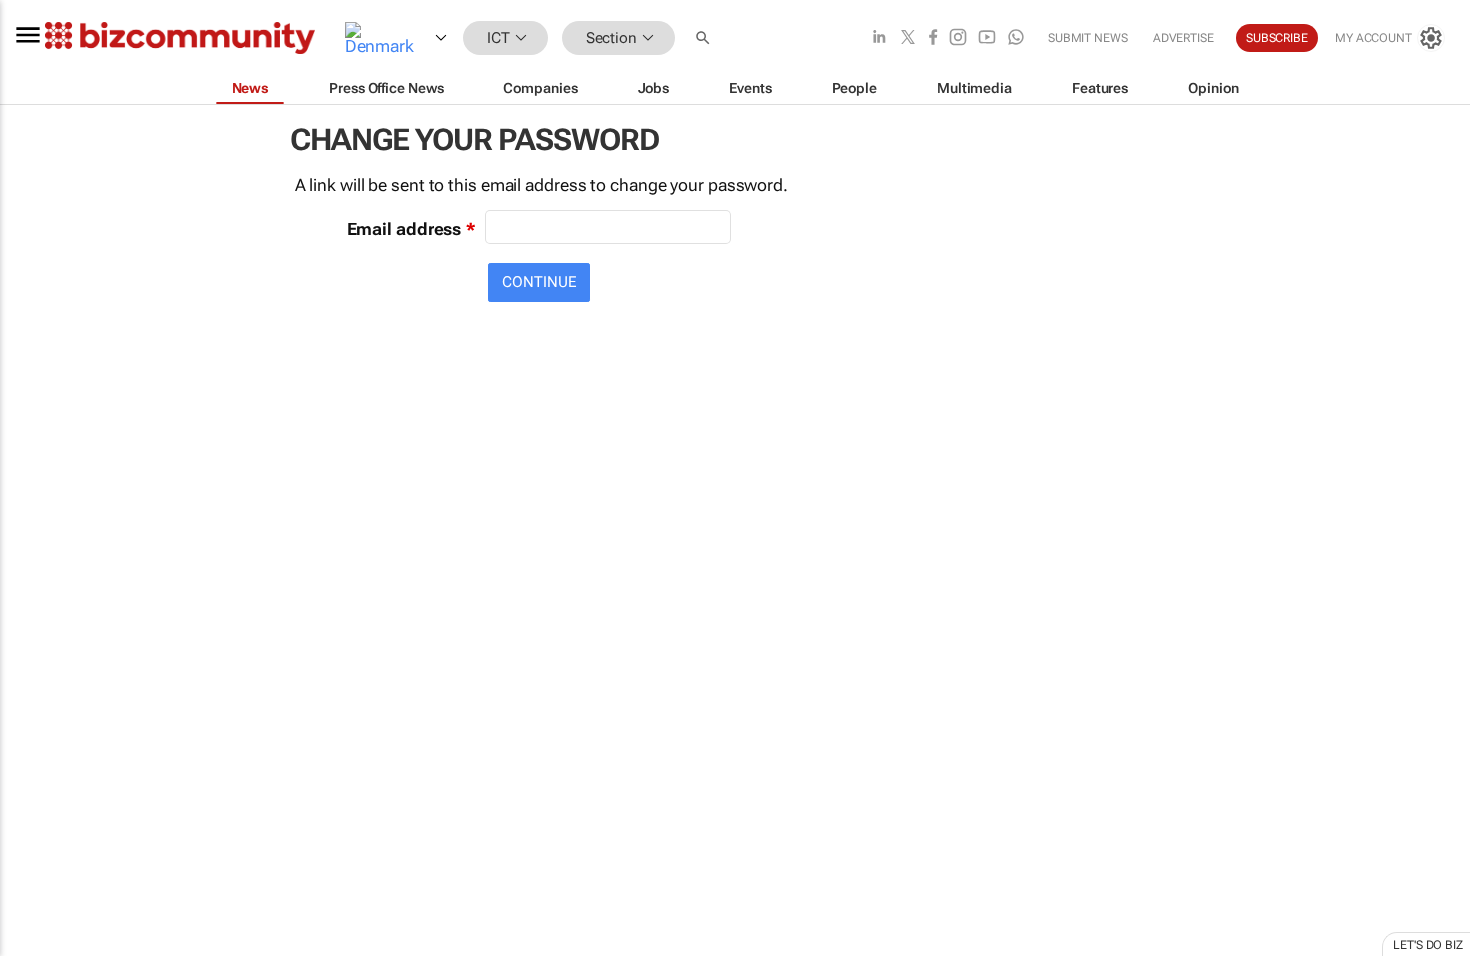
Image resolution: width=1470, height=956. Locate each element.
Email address (404, 229)
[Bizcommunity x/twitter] (908, 38)
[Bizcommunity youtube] (987, 38)
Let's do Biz (1428, 945)
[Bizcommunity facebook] (933, 38)
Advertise (1183, 38)
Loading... (38, 935)
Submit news (1088, 38)
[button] (705, 38)
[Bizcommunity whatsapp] (1016, 38)
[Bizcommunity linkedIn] (879, 38)
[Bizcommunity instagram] (958, 38)
